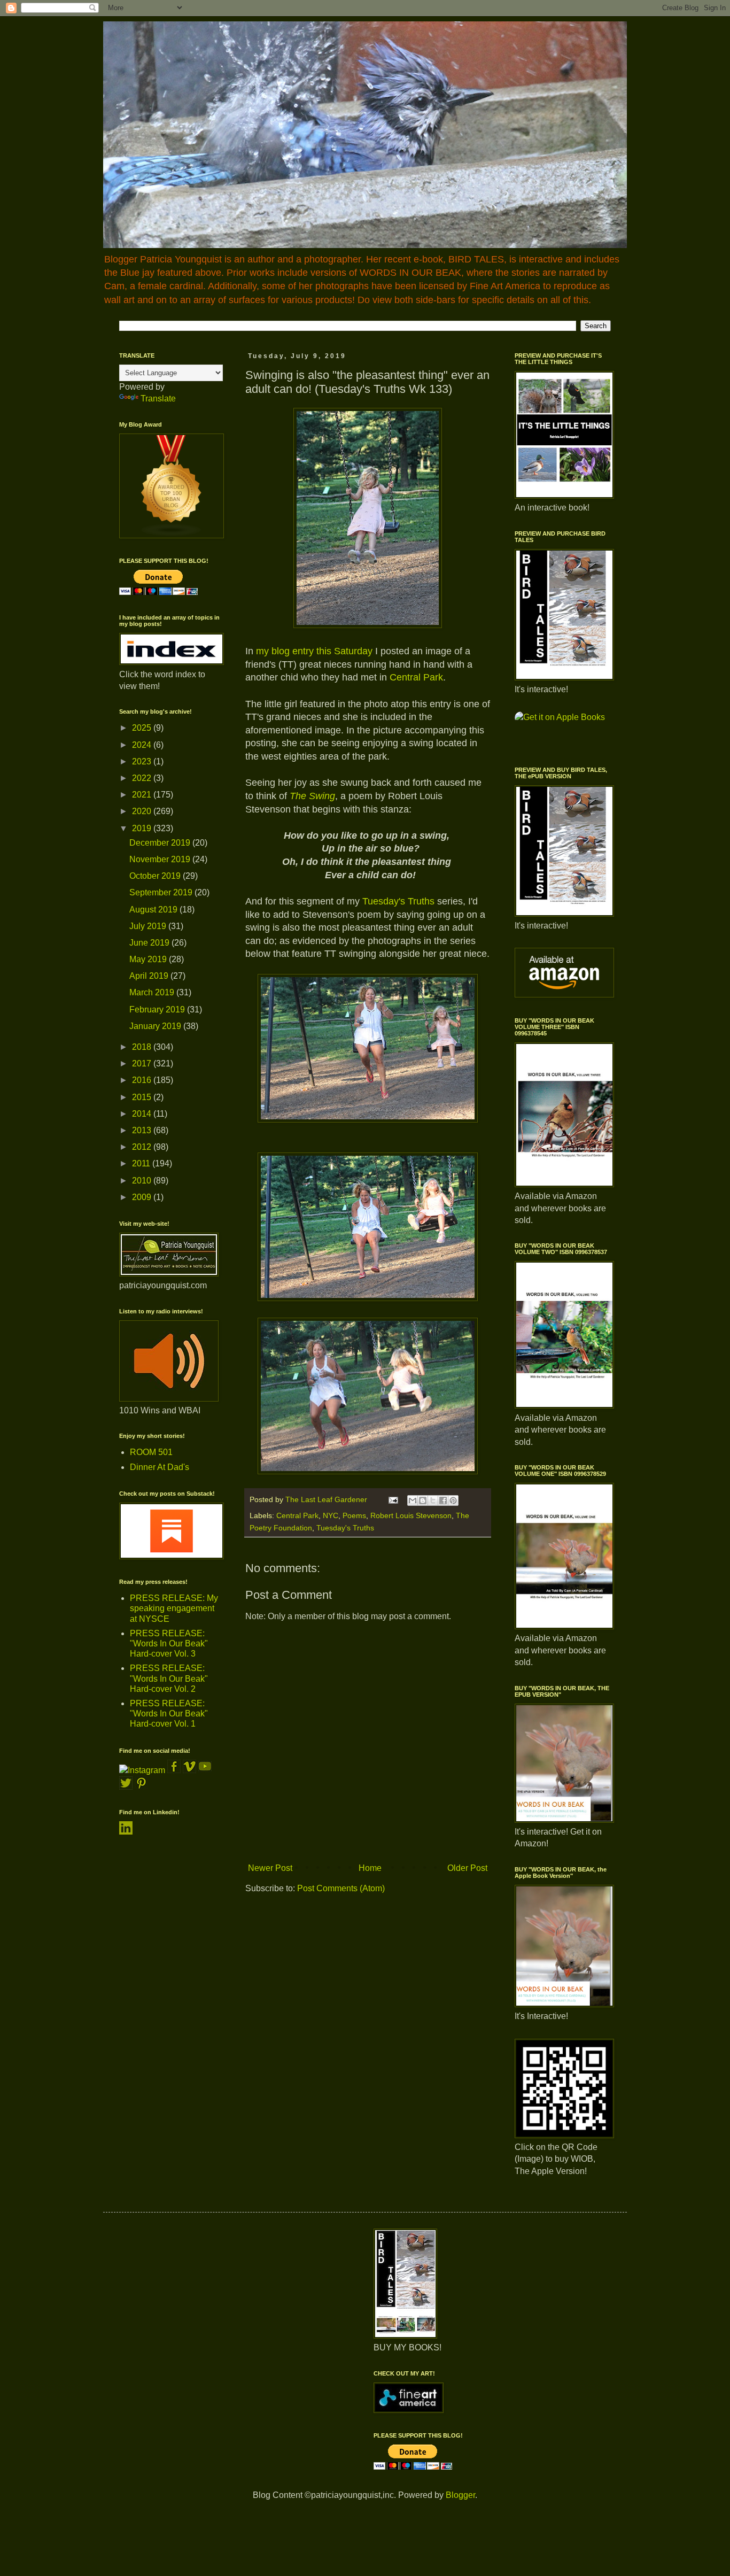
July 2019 (149, 926)
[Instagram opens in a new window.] (142, 1770)
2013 (143, 1130)
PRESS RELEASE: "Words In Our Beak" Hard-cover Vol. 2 (169, 1678)
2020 (143, 811)
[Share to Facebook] (443, 1500)
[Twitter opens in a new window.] (126, 1787)
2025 (143, 728)
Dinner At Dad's (160, 1467)
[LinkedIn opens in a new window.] (126, 1832)
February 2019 (158, 1009)
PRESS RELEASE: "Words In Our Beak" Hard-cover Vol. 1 (169, 1714)
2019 (143, 828)
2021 (143, 795)
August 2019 (154, 910)
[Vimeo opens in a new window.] (189, 1770)
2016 (143, 1080)
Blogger (460, 2495)
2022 (143, 778)
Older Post (467, 1868)
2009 (143, 1197)
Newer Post (270, 1868)
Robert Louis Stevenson (411, 1515)
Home (370, 1868)
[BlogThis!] (423, 1500)
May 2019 (149, 959)
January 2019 (156, 1026)
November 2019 (161, 859)
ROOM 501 (151, 1452)
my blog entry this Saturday (314, 651)
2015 (143, 1097)
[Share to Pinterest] (453, 1500)
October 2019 (156, 876)
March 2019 (153, 992)
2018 (143, 1047)
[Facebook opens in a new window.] (175, 1770)
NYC (331, 1515)
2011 (142, 1163)
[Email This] (413, 1500)
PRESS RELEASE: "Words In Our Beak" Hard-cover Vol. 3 (169, 1643)
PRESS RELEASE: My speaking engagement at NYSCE (174, 1608)
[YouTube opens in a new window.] (205, 1770)
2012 (143, 1147)
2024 (143, 745)
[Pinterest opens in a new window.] (141, 1787)
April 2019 (150, 976)
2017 (143, 1063)
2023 (143, 761)
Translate (158, 399)
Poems (354, 1515)
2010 (143, 1181)
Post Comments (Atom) (341, 1888)
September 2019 (162, 892)
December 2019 (161, 843)
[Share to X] (433, 1500)
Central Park (416, 677)
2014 (143, 1114)
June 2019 (150, 943)
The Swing (312, 796)
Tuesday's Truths (398, 901)
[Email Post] (393, 1499)
